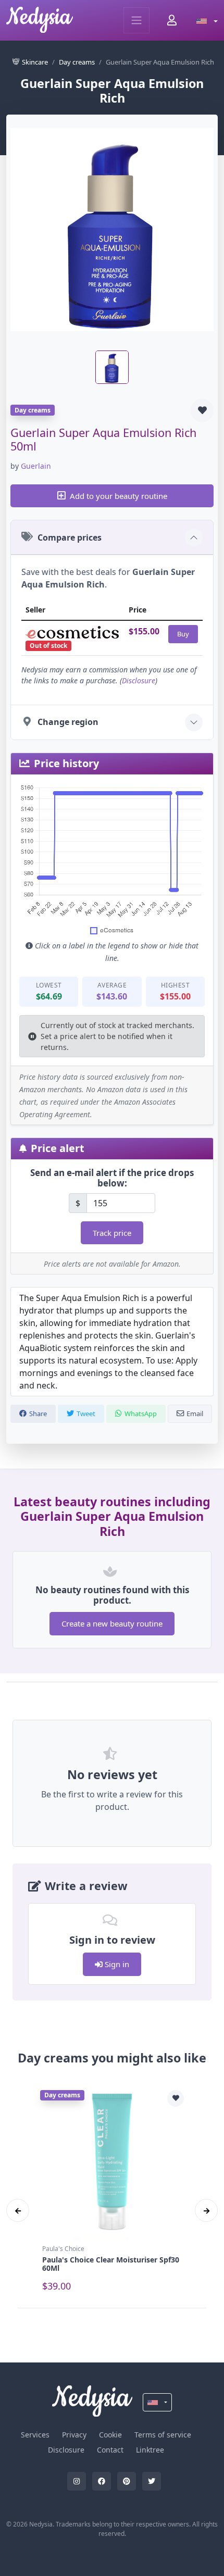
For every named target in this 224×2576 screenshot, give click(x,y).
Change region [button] (68, 722)
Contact (110, 2450)
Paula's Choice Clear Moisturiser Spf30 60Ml (111, 2264)
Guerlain (36, 466)
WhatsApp (141, 1414)
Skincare (35, 62)
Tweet (86, 1414)
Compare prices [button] (70, 537)
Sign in (116, 1964)
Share (38, 1414)
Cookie (110, 2435)
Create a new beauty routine (112, 1623)
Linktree (150, 2450)
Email (195, 1414)
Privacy (74, 2435)
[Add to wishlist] (202, 410)
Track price (112, 1233)
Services (35, 2435)
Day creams (77, 62)
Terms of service (163, 2435)
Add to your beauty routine (119, 496)
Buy (183, 634)
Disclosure (139, 680)
